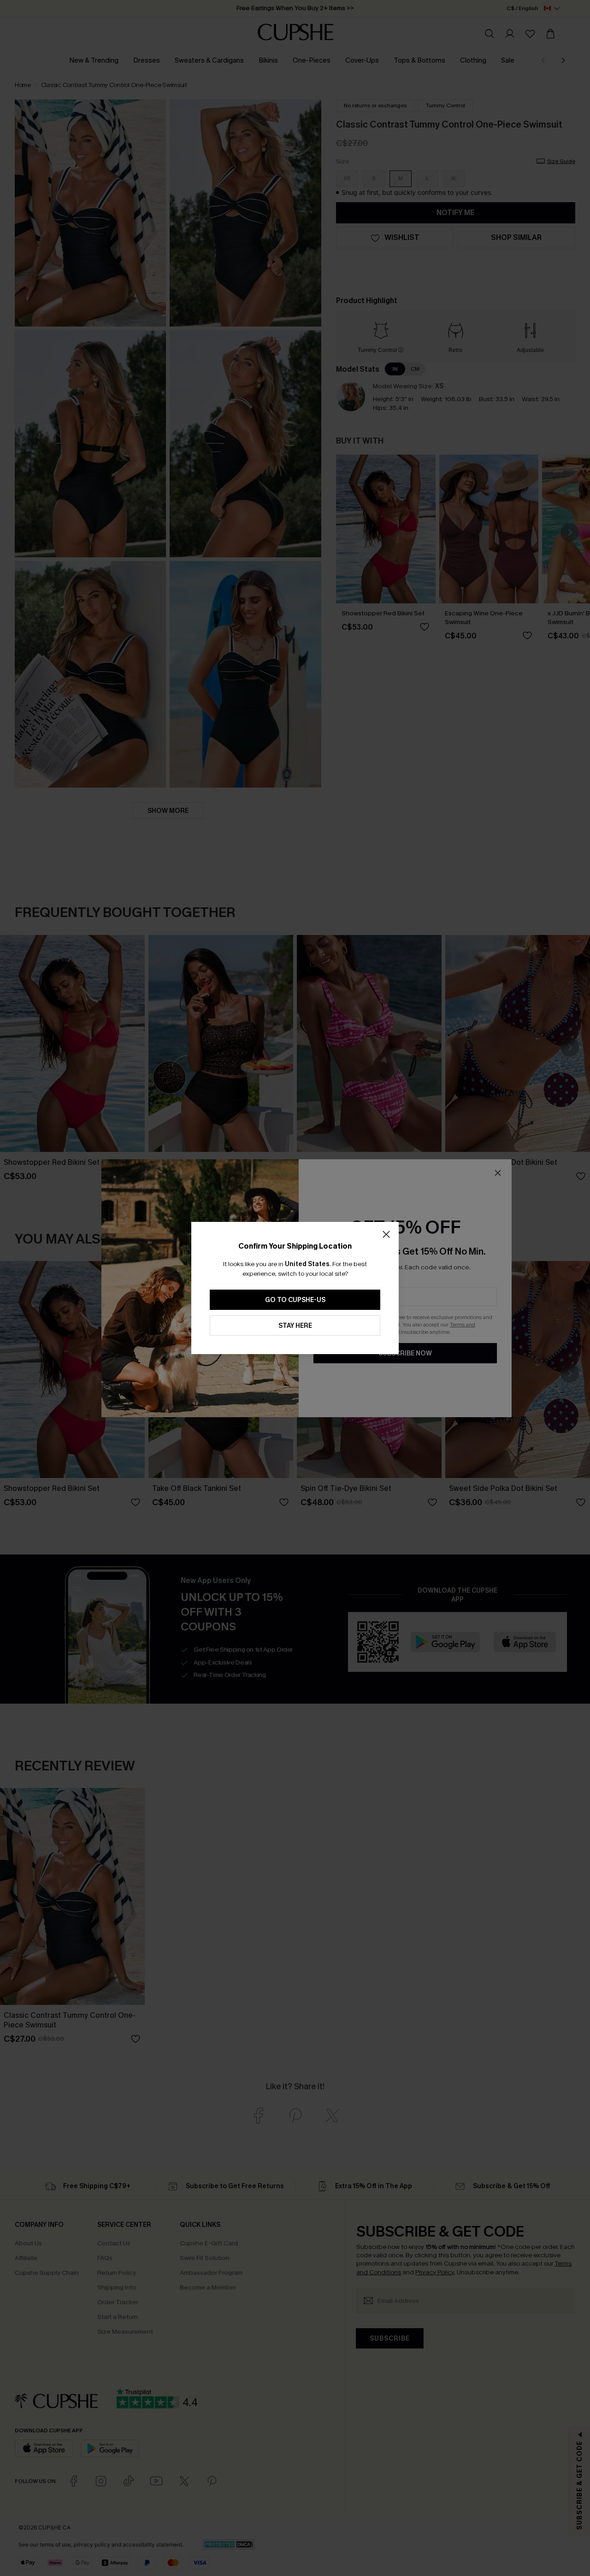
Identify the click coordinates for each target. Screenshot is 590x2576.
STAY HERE (295, 1326)
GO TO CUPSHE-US (295, 1300)
